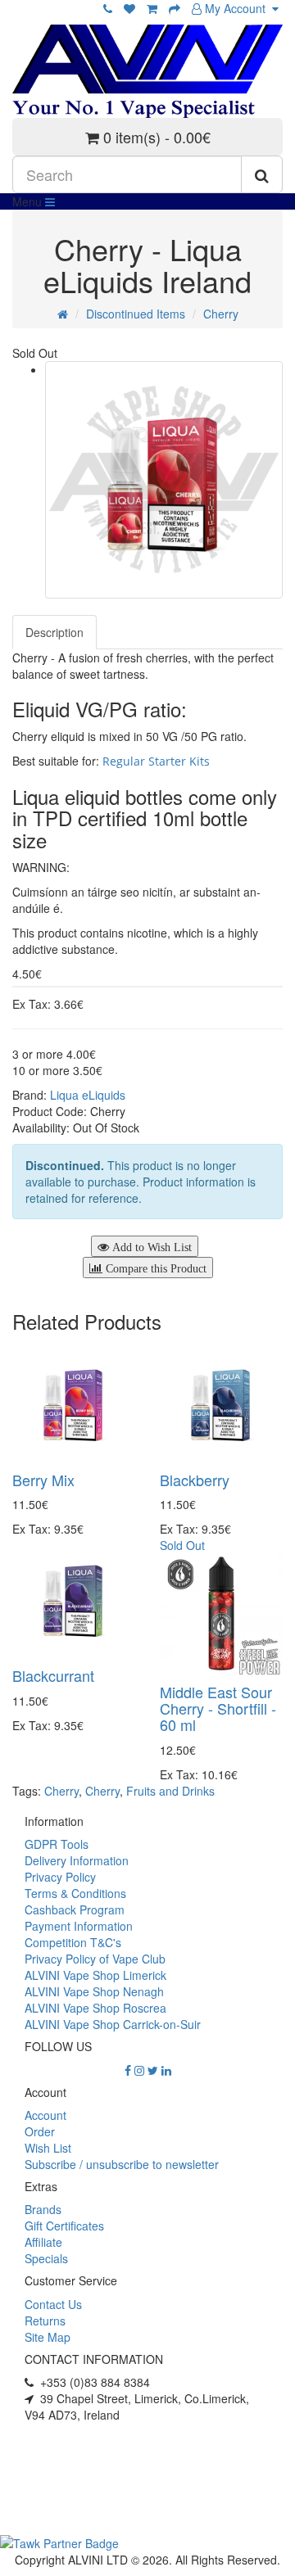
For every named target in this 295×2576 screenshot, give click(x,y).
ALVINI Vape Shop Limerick (95, 1975)
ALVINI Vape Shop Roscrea (95, 2008)
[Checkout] (175, 8)
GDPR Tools (57, 1844)
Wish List (48, 2148)
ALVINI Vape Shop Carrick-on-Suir (113, 2024)
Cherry (221, 314)
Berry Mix (43, 1480)
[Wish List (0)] (129, 8)
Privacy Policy (60, 1877)
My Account (237, 8)
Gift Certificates (64, 2226)
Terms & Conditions (75, 1893)
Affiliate (43, 2242)
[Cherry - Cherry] (164, 480)
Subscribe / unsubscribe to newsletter (122, 2164)
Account (45, 2115)
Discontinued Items (136, 314)
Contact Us (53, 2304)
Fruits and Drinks (170, 1791)
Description (54, 632)
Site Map (48, 2337)
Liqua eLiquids (88, 1095)
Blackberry (195, 1480)
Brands (43, 2209)
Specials (46, 2258)
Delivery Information (77, 1860)
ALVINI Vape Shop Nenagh (94, 1991)
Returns (45, 2321)
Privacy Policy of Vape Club (95, 1959)
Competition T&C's (73, 1942)
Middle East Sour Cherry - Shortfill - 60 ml (218, 1708)
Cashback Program (75, 1909)
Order (40, 2131)
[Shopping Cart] (152, 8)
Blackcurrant (53, 1675)
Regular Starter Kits (156, 761)
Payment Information (79, 1926)
